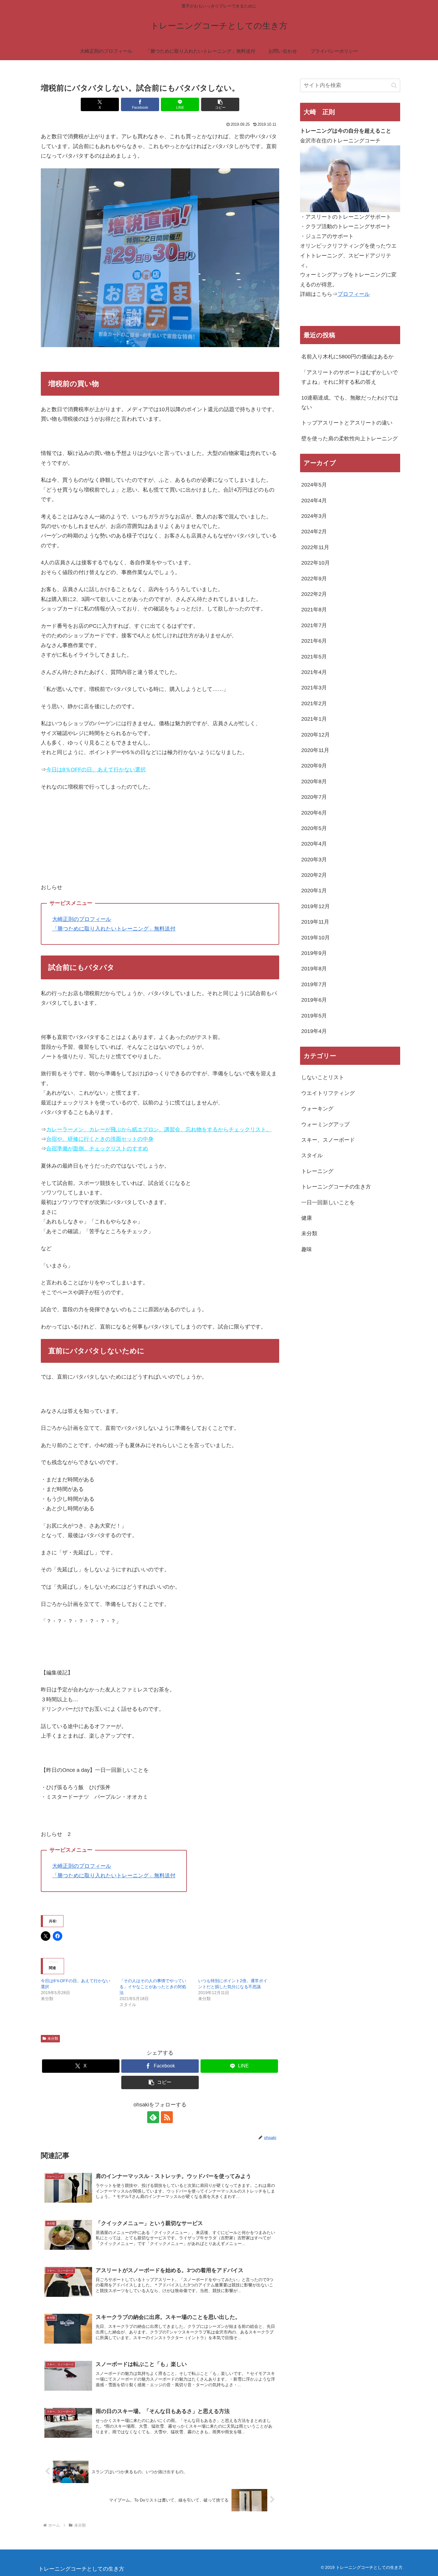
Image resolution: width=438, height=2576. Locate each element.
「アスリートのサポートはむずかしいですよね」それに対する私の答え (350, 377)
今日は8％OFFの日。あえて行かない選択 (96, 770)
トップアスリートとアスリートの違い (347, 423)
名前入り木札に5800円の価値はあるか (347, 357)
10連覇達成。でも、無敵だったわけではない (350, 403)
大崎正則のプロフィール (82, 919)
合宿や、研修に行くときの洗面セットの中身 (100, 1139)
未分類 (53, 2039)
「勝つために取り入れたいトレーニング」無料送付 (114, 929)
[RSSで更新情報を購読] (167, 2117)
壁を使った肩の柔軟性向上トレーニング (350, 439)
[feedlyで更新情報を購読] (153, 2117)
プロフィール (354, 294)
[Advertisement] (160, 841)
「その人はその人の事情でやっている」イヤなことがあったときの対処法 (153, 1987)
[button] (220, 104)
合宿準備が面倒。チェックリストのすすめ (97, 1149)
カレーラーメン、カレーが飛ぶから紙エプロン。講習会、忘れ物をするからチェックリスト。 (159, 1129)
